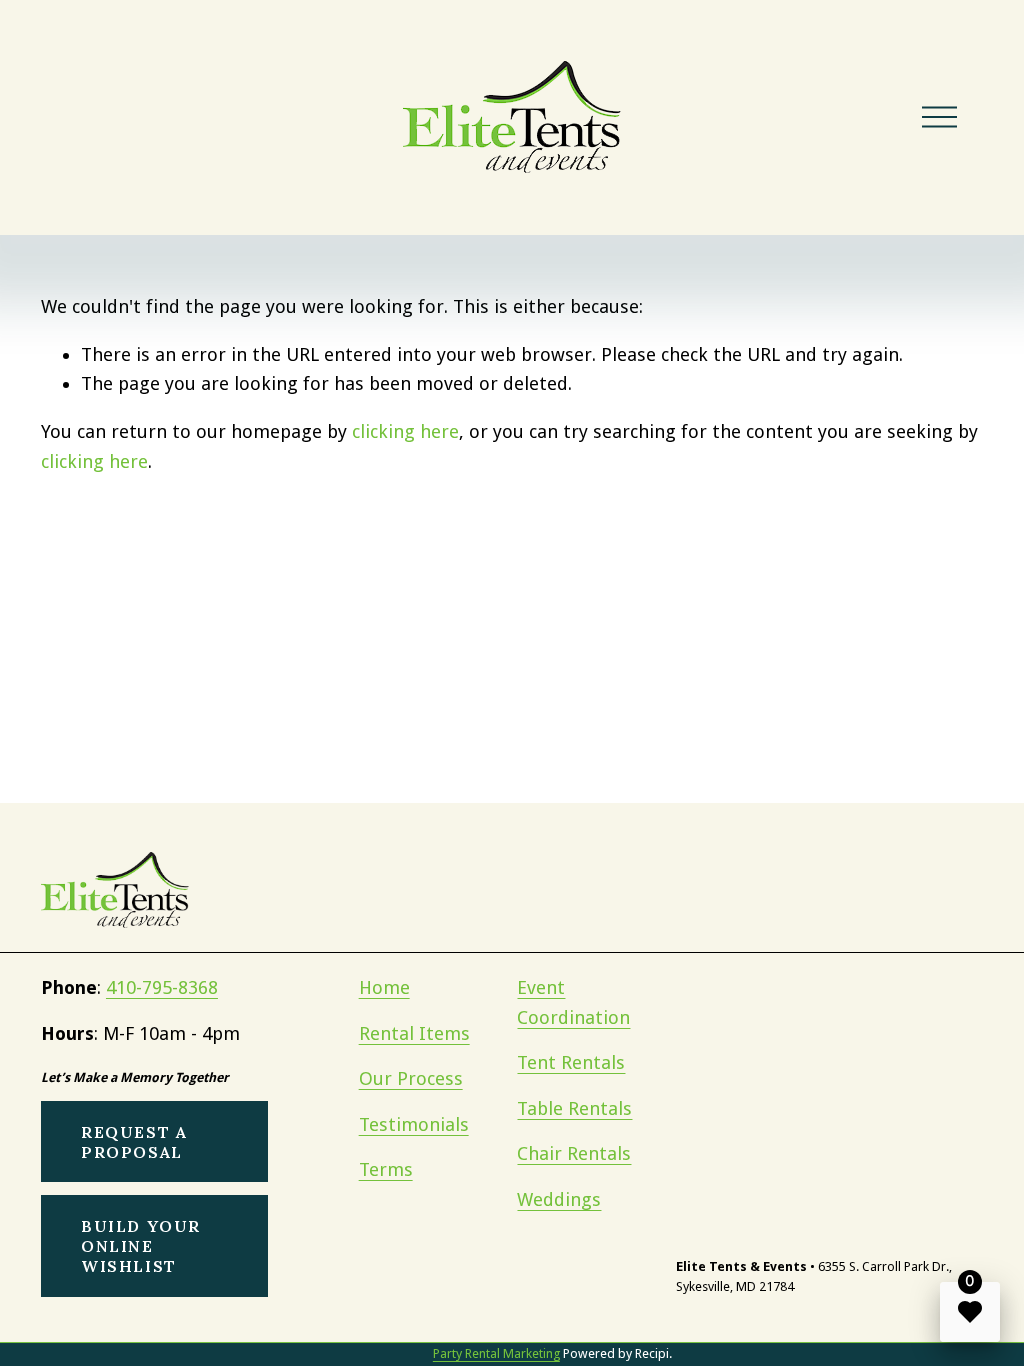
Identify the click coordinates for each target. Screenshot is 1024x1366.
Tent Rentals (571, 1062)
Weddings (559, 1199)
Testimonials (414, 1124)
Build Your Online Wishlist (141, 1246)
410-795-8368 (162, 987)
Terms (386, 1169)
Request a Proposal (134, 1142)
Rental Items (414, 1033)
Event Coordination (573, 1002)
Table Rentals (574, 1108)
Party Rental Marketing (496, 1353)
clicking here (405, 431)
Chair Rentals (574, 1153)
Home (384, 987)
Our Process (411, 1078)
